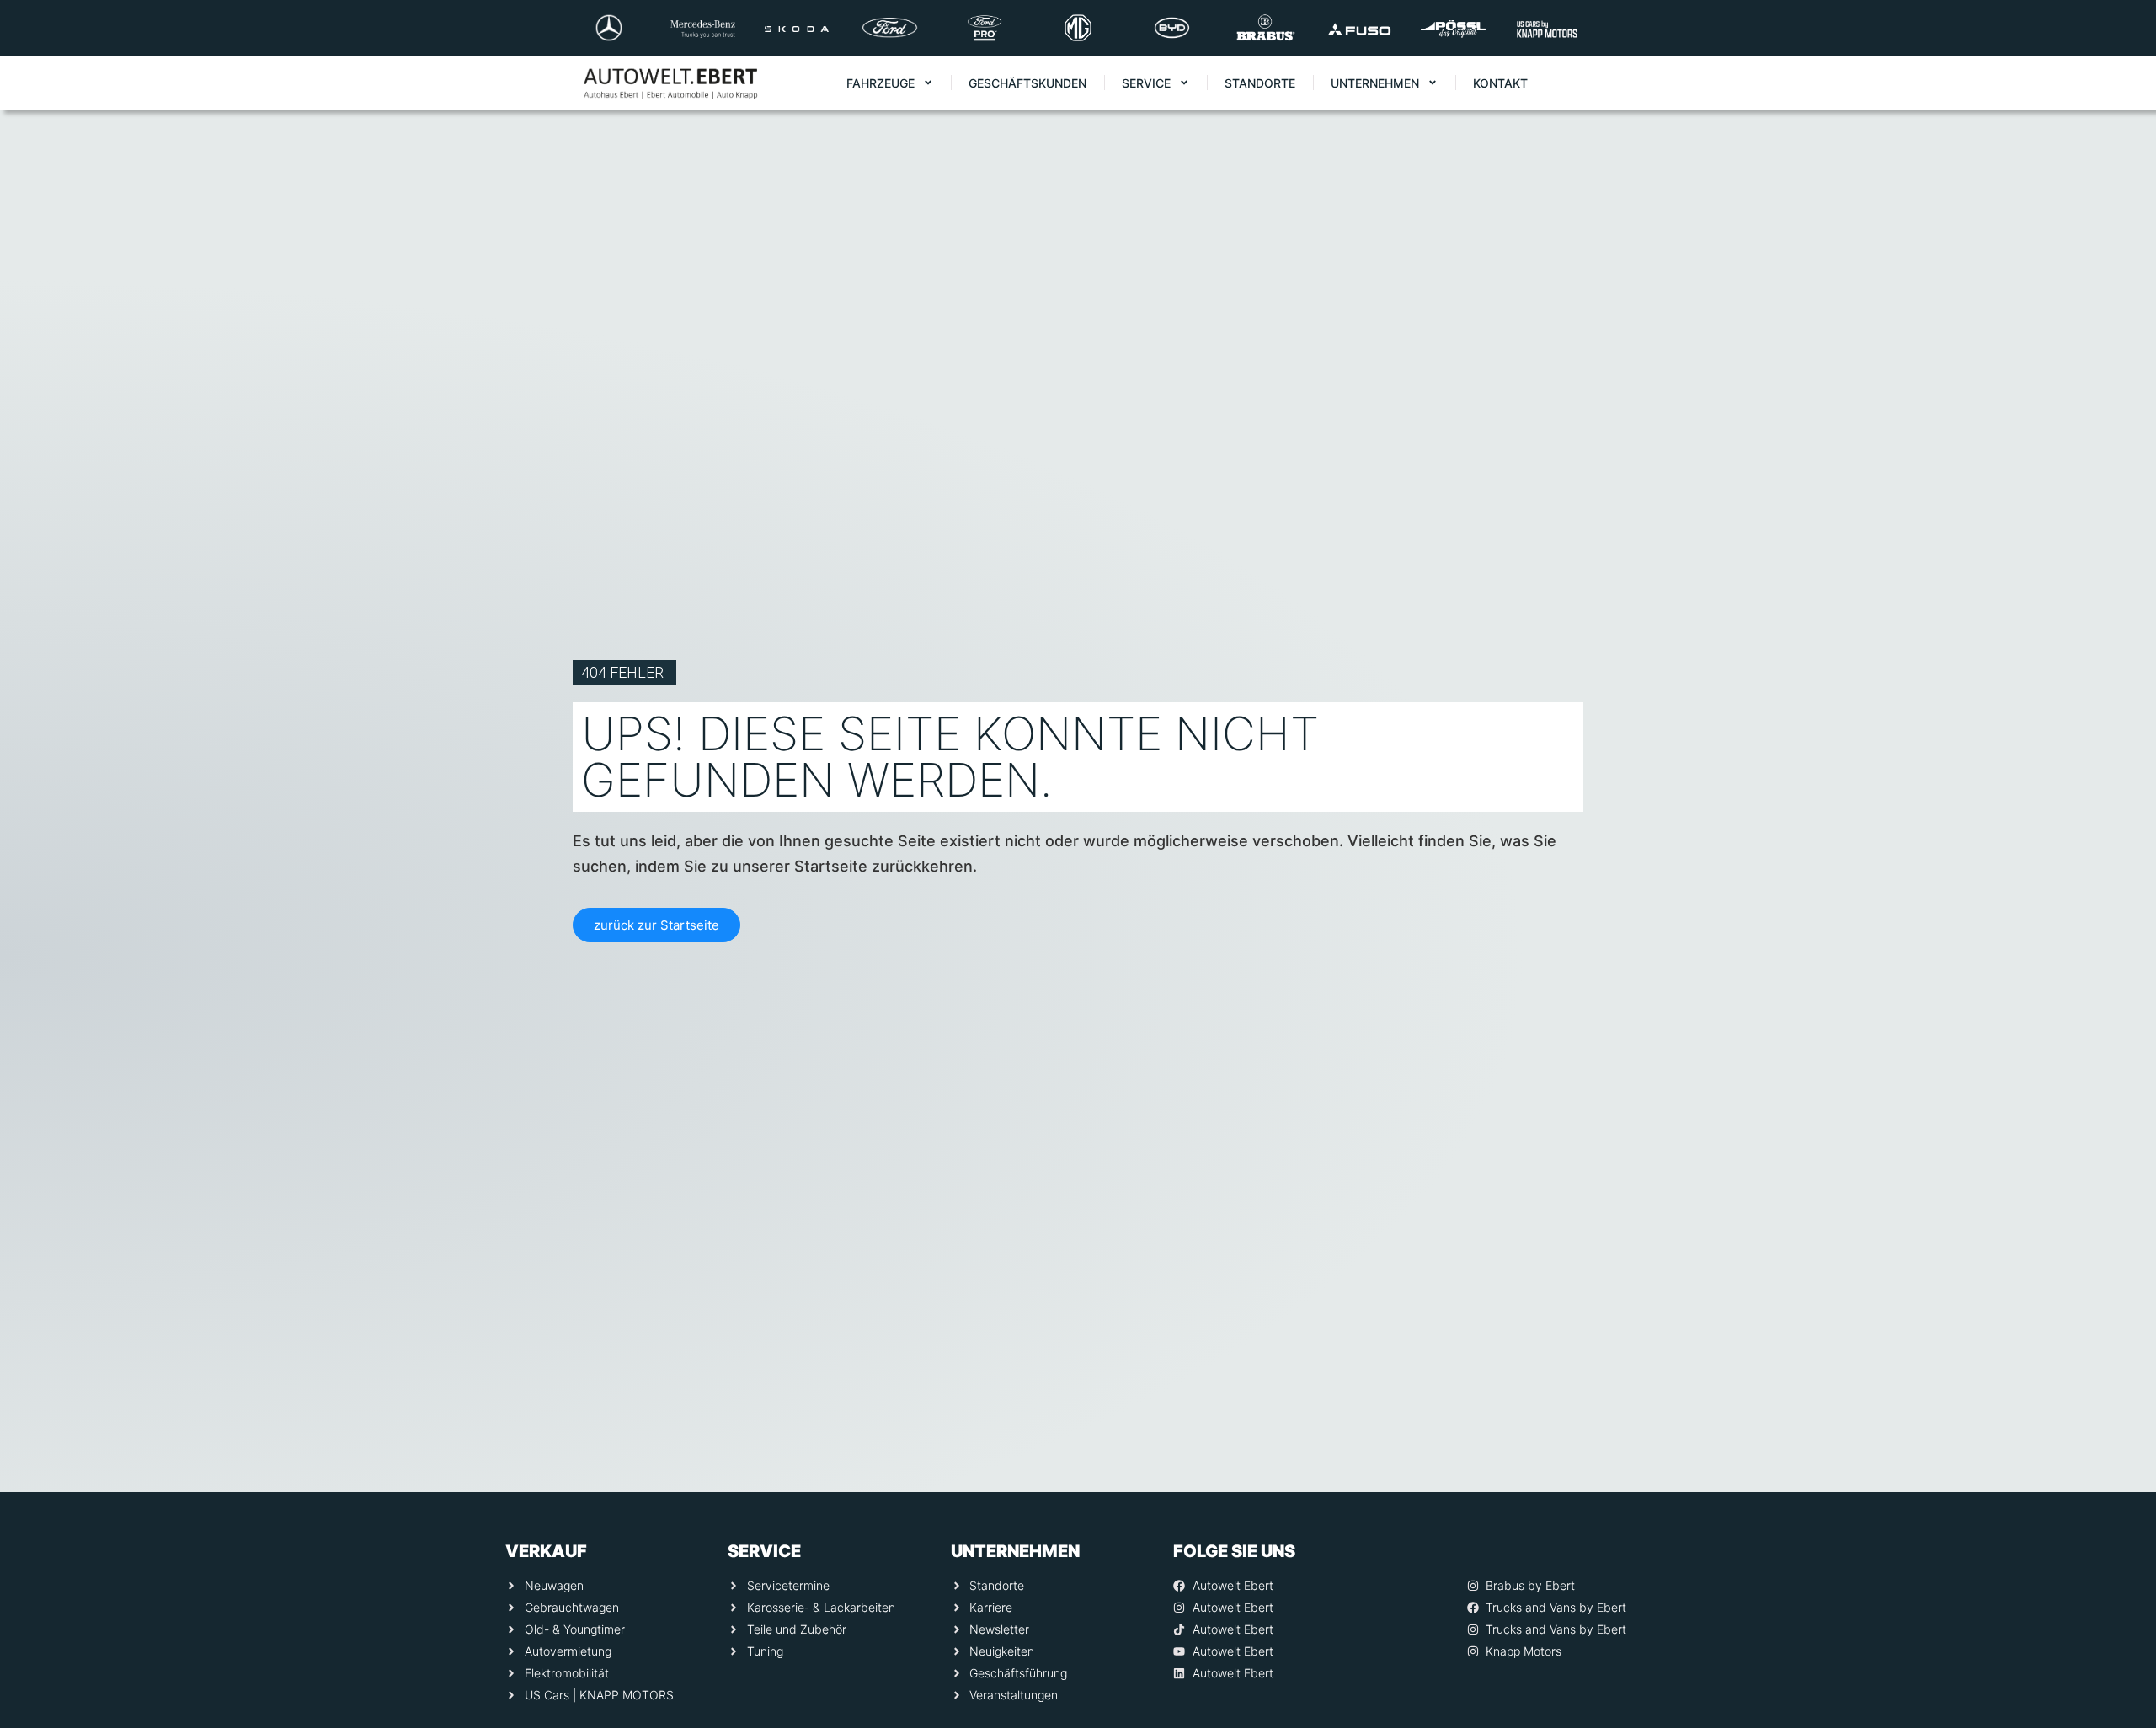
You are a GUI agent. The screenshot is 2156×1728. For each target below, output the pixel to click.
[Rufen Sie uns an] (2120, 1476)
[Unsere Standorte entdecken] (2120, 1611)
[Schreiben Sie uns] (2120, 1544)
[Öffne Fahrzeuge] (928, 83)
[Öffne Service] (1184, 83)
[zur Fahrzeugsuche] (2120, 1678)
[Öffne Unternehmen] (1433, 83)
